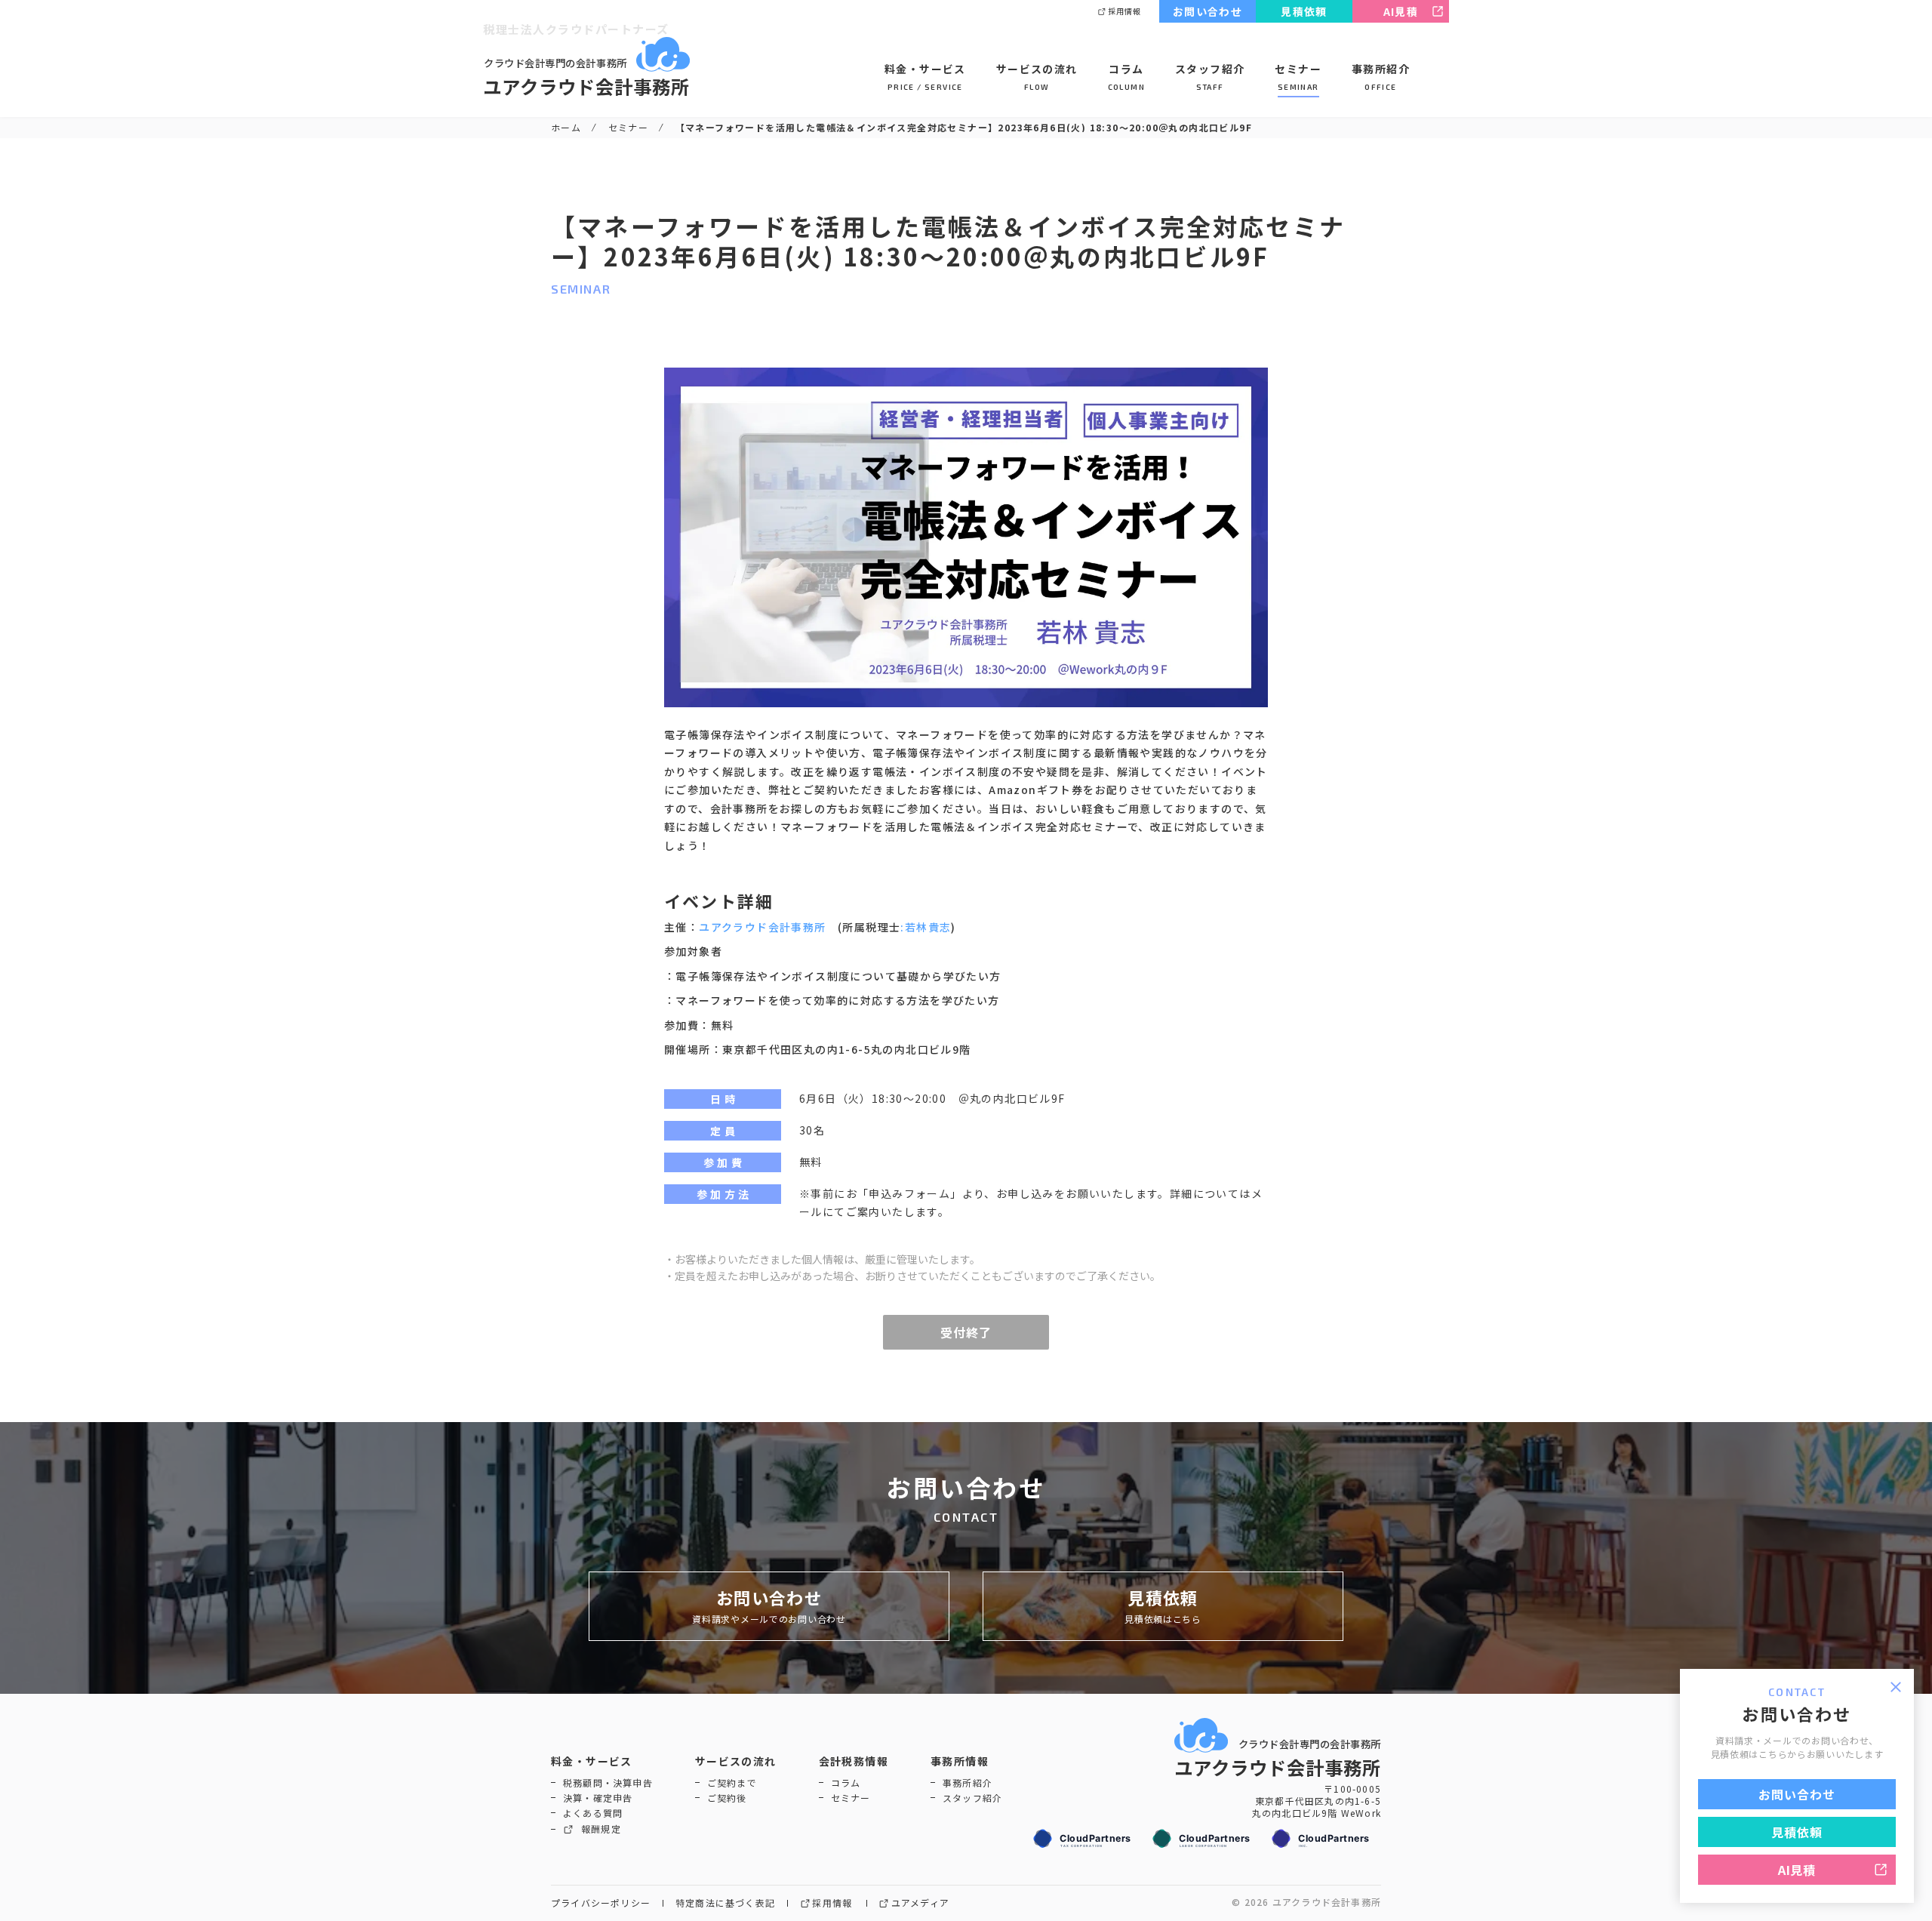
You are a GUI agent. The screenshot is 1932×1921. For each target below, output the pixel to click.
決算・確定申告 (598, 1798)
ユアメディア (920, 1903)
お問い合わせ (1207, 11)
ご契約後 (727, 1798)
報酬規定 (601, 1829)
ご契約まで (732, 1783)
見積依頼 (1304, 11)
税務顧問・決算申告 (608, 1783)
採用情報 (1124, 11)
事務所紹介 (1381, 77)
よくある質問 (593, 1813)
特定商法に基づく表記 (725, 1903)
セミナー (1298, 77)
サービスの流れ (1037, 77)
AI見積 (1401, 11)
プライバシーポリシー (601, 1903)
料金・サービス (925, 77)
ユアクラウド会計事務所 (762, 927)
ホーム (566, 127)
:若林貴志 (926, 927)
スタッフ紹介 (1210, 77)
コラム (1126, 77)
